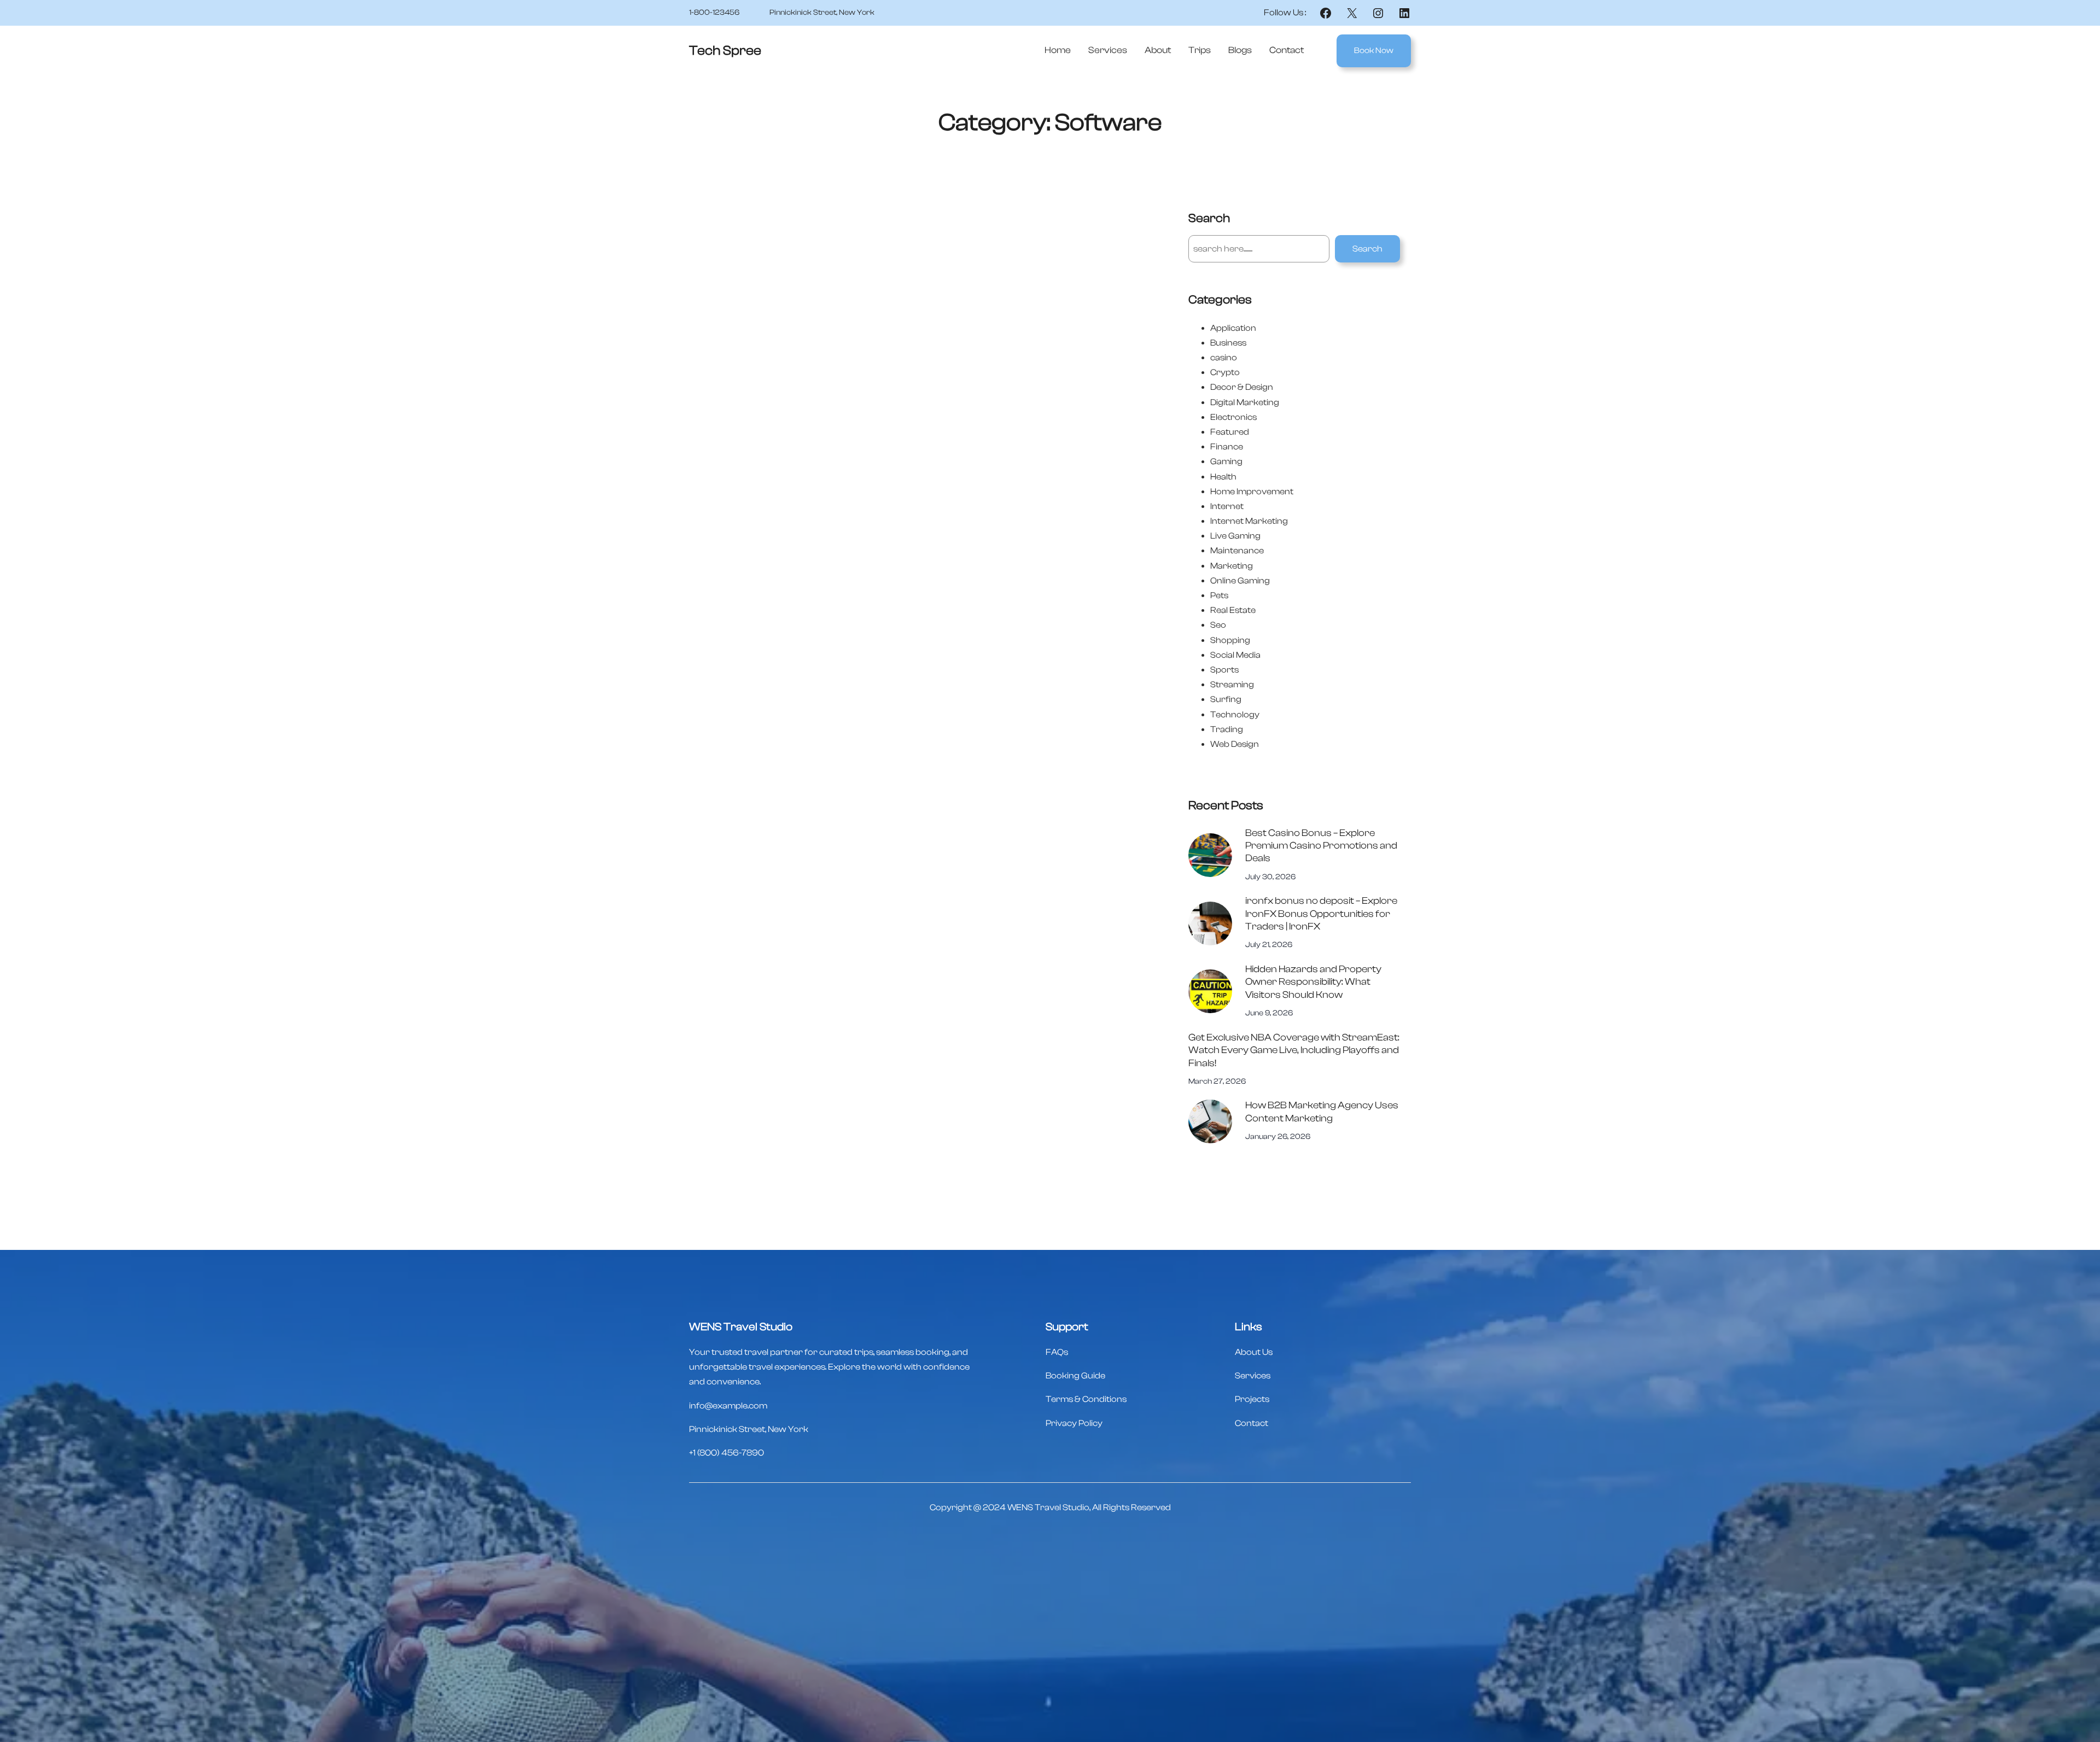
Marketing (1232, 566)
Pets (1219, 595)
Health (1223, 477)
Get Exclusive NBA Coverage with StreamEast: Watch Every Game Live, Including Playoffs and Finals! (1294, 1050)
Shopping (1230, 640)
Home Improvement (1252, 492)
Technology (1235, 715)
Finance (1227, 447)
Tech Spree (725, 51)
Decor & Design (1242, 387)
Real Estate (1233, 610)
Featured (1230, 432)
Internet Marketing (1249, 521)
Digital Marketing (1245, 402)
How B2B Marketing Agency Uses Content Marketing (1322, 1112)
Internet (1227, 506)
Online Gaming (1240, 581)
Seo (1218, 625)
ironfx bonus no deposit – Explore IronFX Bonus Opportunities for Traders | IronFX (1321, 914)
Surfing (1226, 699)
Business (1228, 343)
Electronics (1233, 417)
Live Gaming (1235, 536)
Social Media (1235, 655)
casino (1224, 358)
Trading (1227, 729)
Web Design (1235, 744)
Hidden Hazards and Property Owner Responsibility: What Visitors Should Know (1313, 982)
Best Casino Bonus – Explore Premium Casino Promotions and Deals (1321, 846)
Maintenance (1237, 551)
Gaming (1226, 461)
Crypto (1225, 372)
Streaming (1232, 685)
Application (1233, 328)
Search (1367, 249)
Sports (1224, 670)
